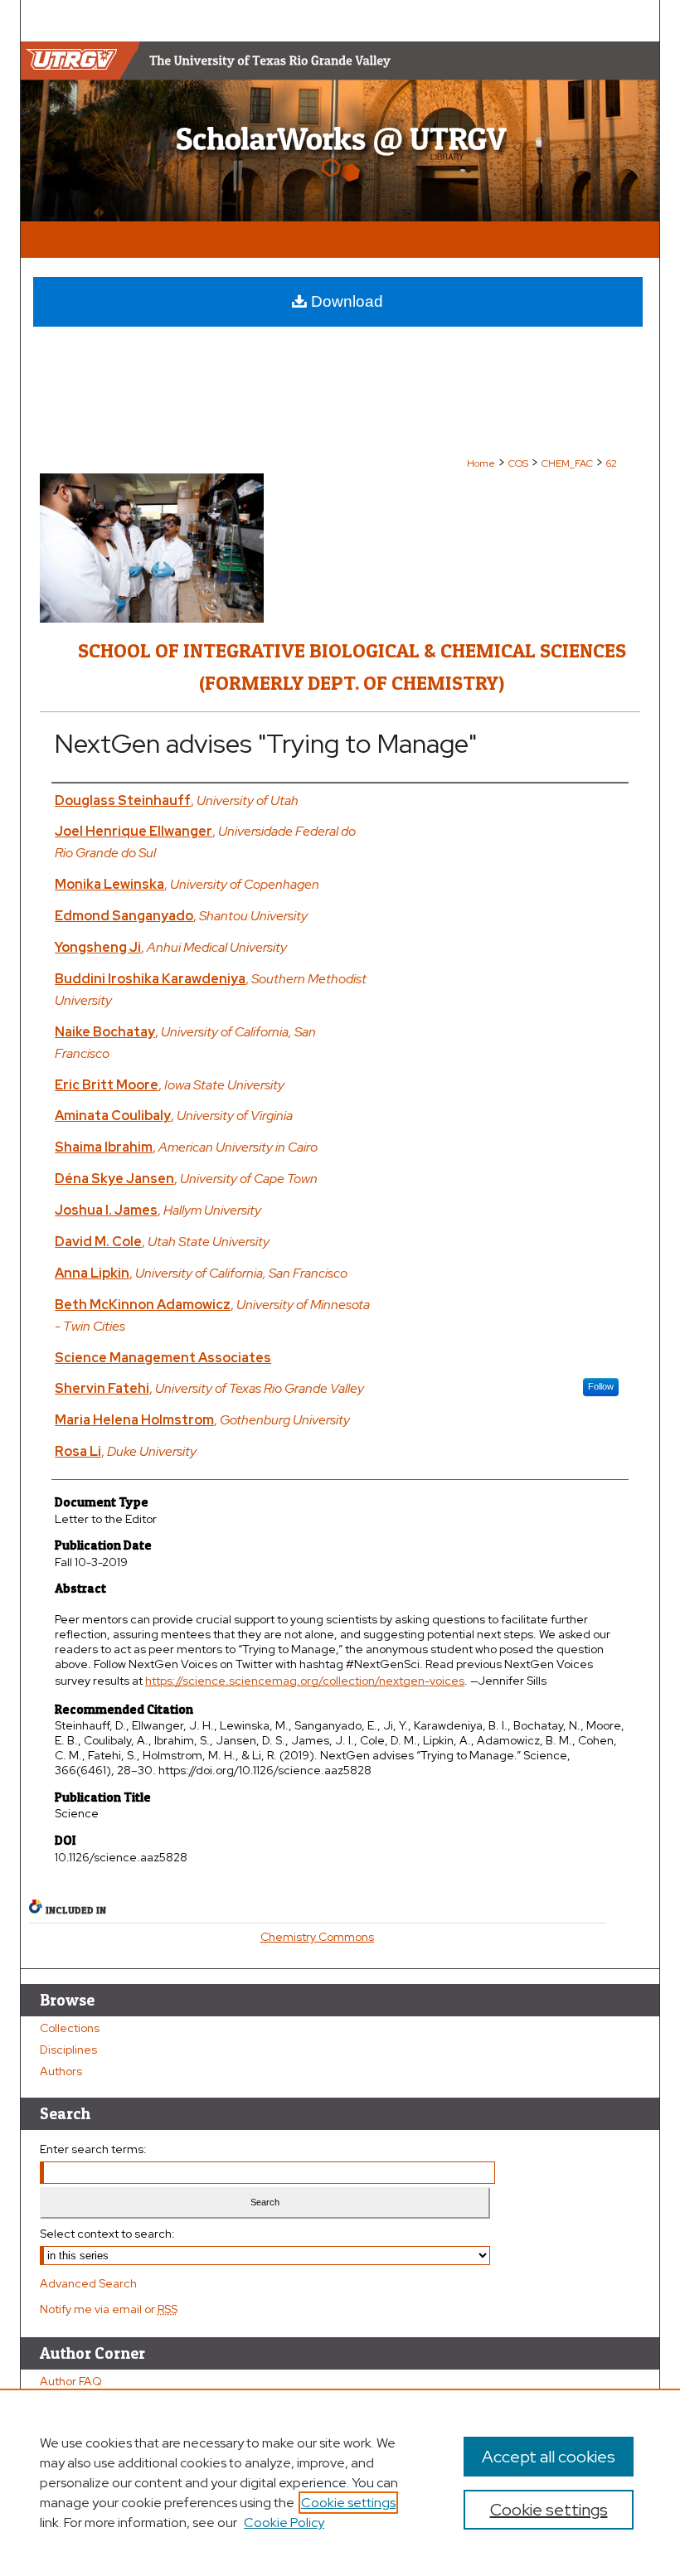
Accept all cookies (549, 2457)
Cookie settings (348, 2503)
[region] (340, 2482)
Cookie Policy (284, 2523)
